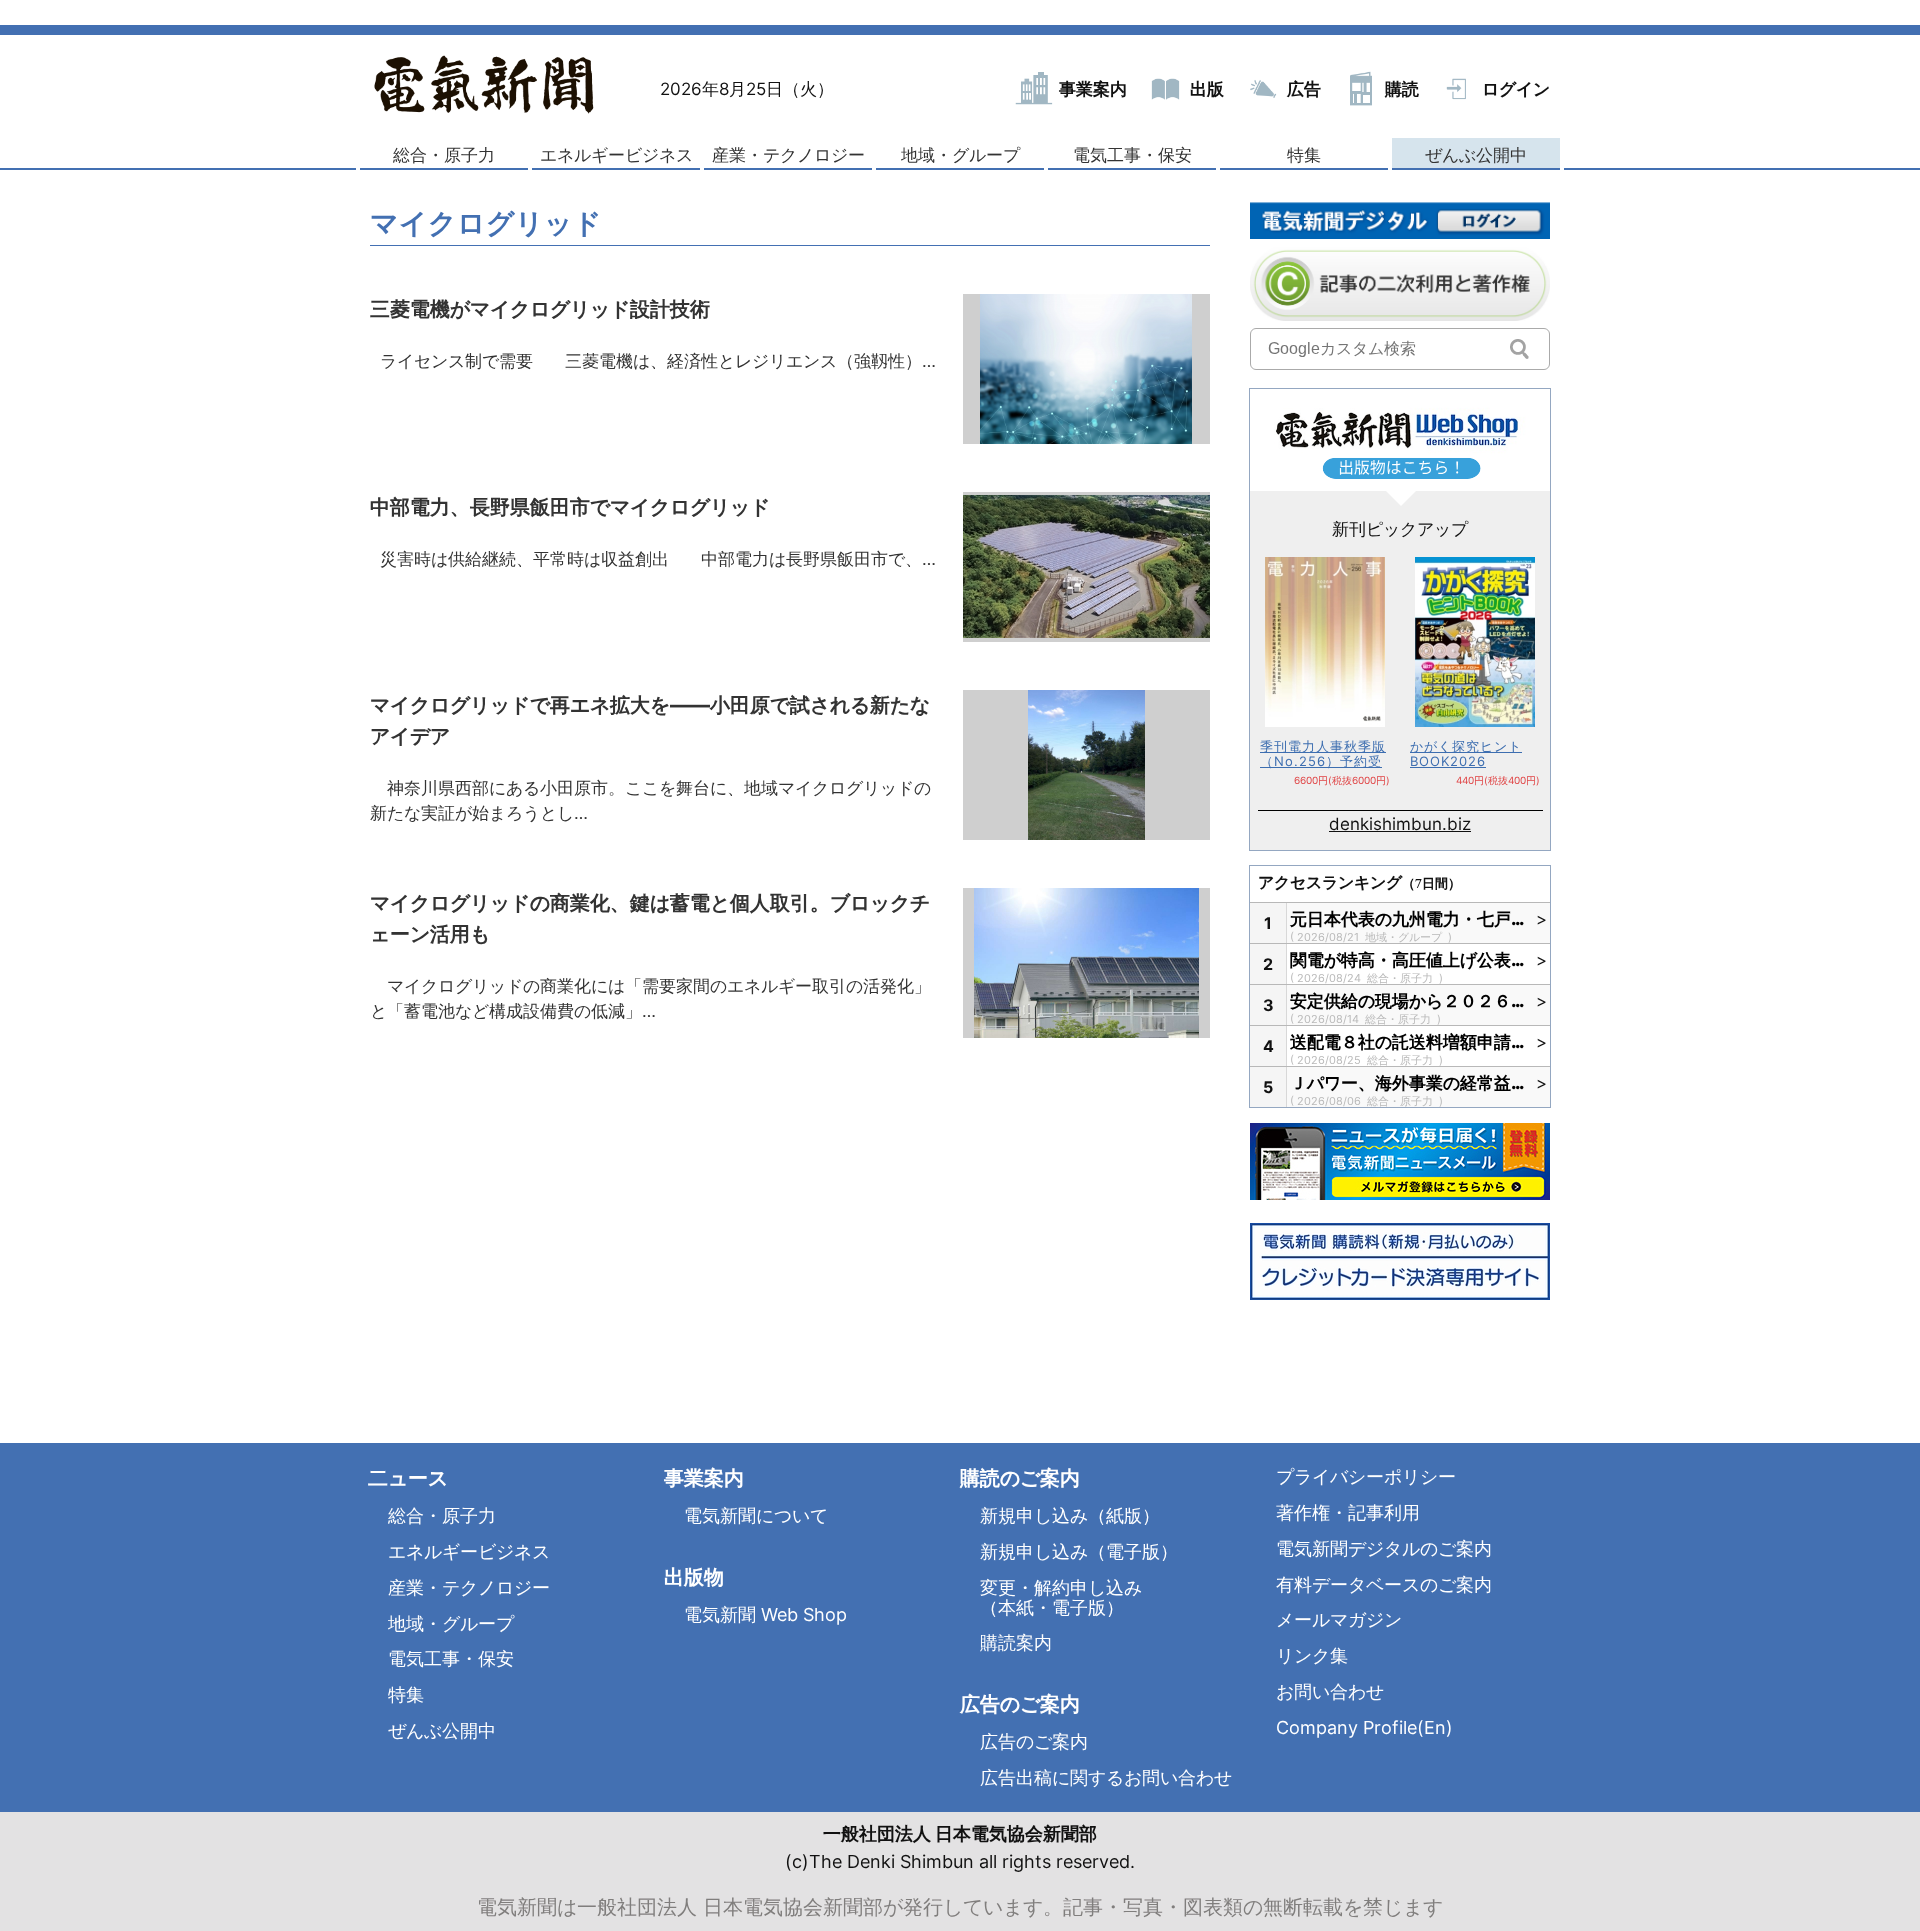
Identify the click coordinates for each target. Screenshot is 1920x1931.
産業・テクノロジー (788, 155)
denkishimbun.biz (1400, 824)
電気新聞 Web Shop (765, 1614)
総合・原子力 (444, 155)
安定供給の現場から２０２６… (1408, 1001)
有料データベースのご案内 (1384, 1584)
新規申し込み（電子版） (1079, 1551)
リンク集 (1312, 1655)
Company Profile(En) (1364, 1727)
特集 (1304, 155)
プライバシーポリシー (1366, 1476)
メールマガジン (1339, 1619)
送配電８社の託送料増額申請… (1408, 1042)
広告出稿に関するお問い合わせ (1106, 1777)
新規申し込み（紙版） (1070, 1515)
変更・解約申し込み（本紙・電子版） (1061, 1597)
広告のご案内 (1034, 1741)
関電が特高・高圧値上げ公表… (1408, 960)
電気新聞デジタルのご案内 (1384, 1548)
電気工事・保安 (1132, 155)
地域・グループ (960, 155)
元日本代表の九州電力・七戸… (1408, 919)
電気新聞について (756, 1515)
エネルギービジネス (616, 155)
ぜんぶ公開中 (1476, 155)
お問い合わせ (1330, 1691)
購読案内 (1016, 1642)
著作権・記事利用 (1348, 1512)
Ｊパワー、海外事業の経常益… (1408, 1083)
